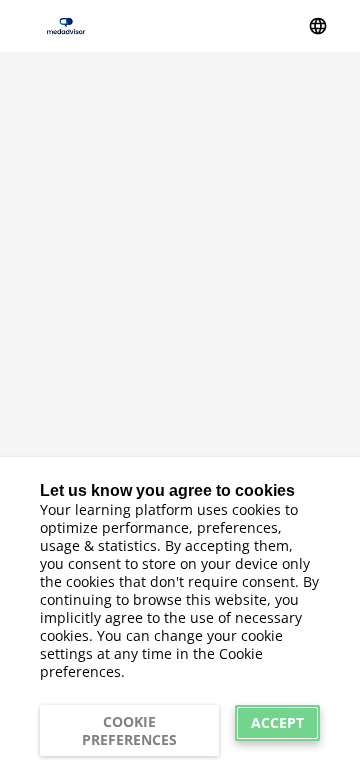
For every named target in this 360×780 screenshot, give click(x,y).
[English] (318, 26)
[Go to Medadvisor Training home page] (66, 25)
